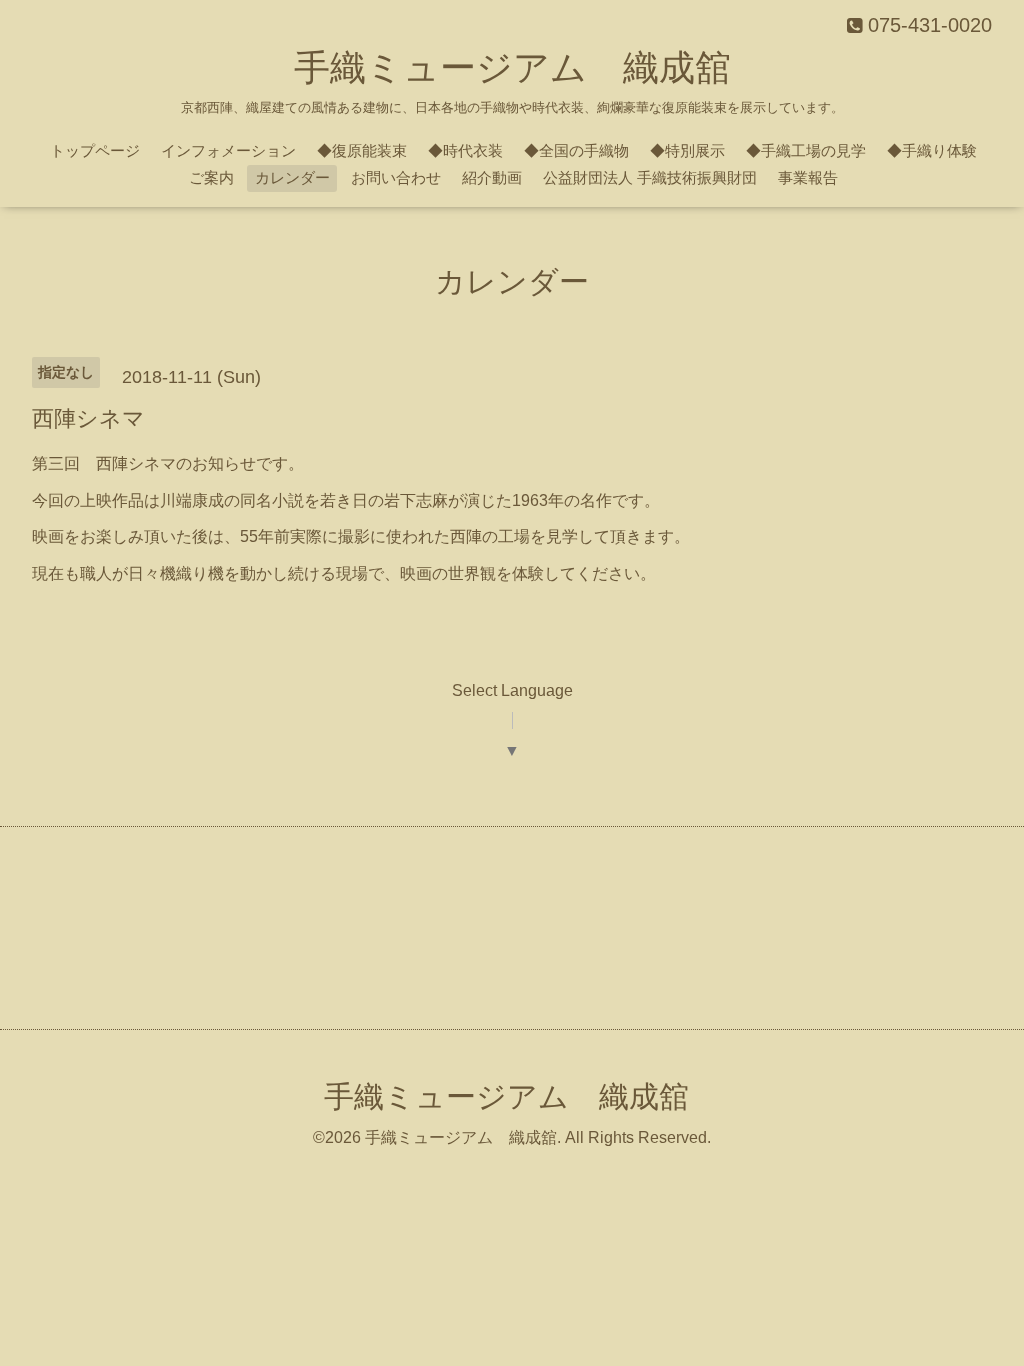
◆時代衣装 (465, 150)
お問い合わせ (396, 177)
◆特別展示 (687, 150)
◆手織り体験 (932, 150)
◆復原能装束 (362, 150)
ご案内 (211, 177)
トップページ (95, 150)
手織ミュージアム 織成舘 (512, 67)
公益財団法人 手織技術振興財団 (650, 177)
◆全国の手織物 (576, 150)
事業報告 (808, 177)
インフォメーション (228, 150)
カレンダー (292, 177)
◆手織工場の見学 (806, 150)
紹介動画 (492, 177)
